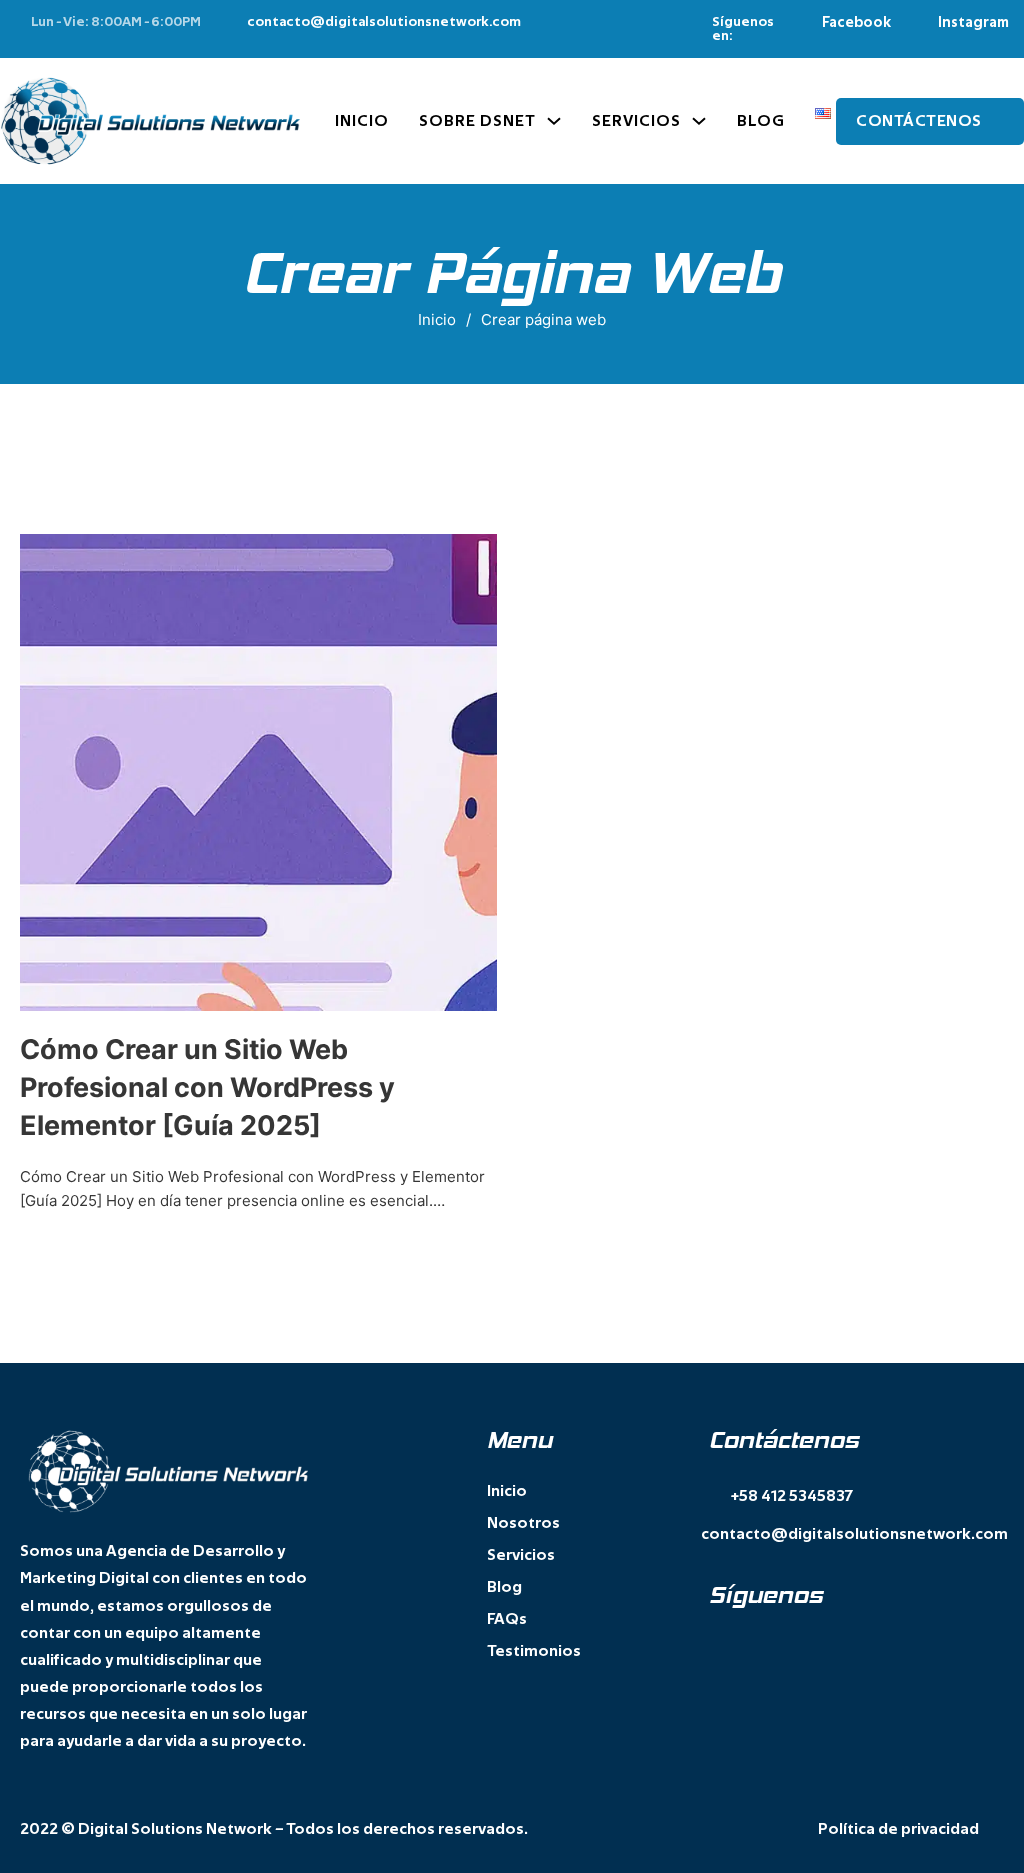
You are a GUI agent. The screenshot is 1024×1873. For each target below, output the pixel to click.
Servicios (636, 121)
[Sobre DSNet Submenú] (554, 121)
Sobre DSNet (477, 121)
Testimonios (534, 1651)
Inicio (362, 121)
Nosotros (523, 1523)
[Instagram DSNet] (758, 1646)
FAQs (507, 1619)
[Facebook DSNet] (717, 1646)
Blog (761, 121)
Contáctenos (919, 121)
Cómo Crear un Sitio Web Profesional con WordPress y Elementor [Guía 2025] (207, 1087)
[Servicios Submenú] (699, 121)
